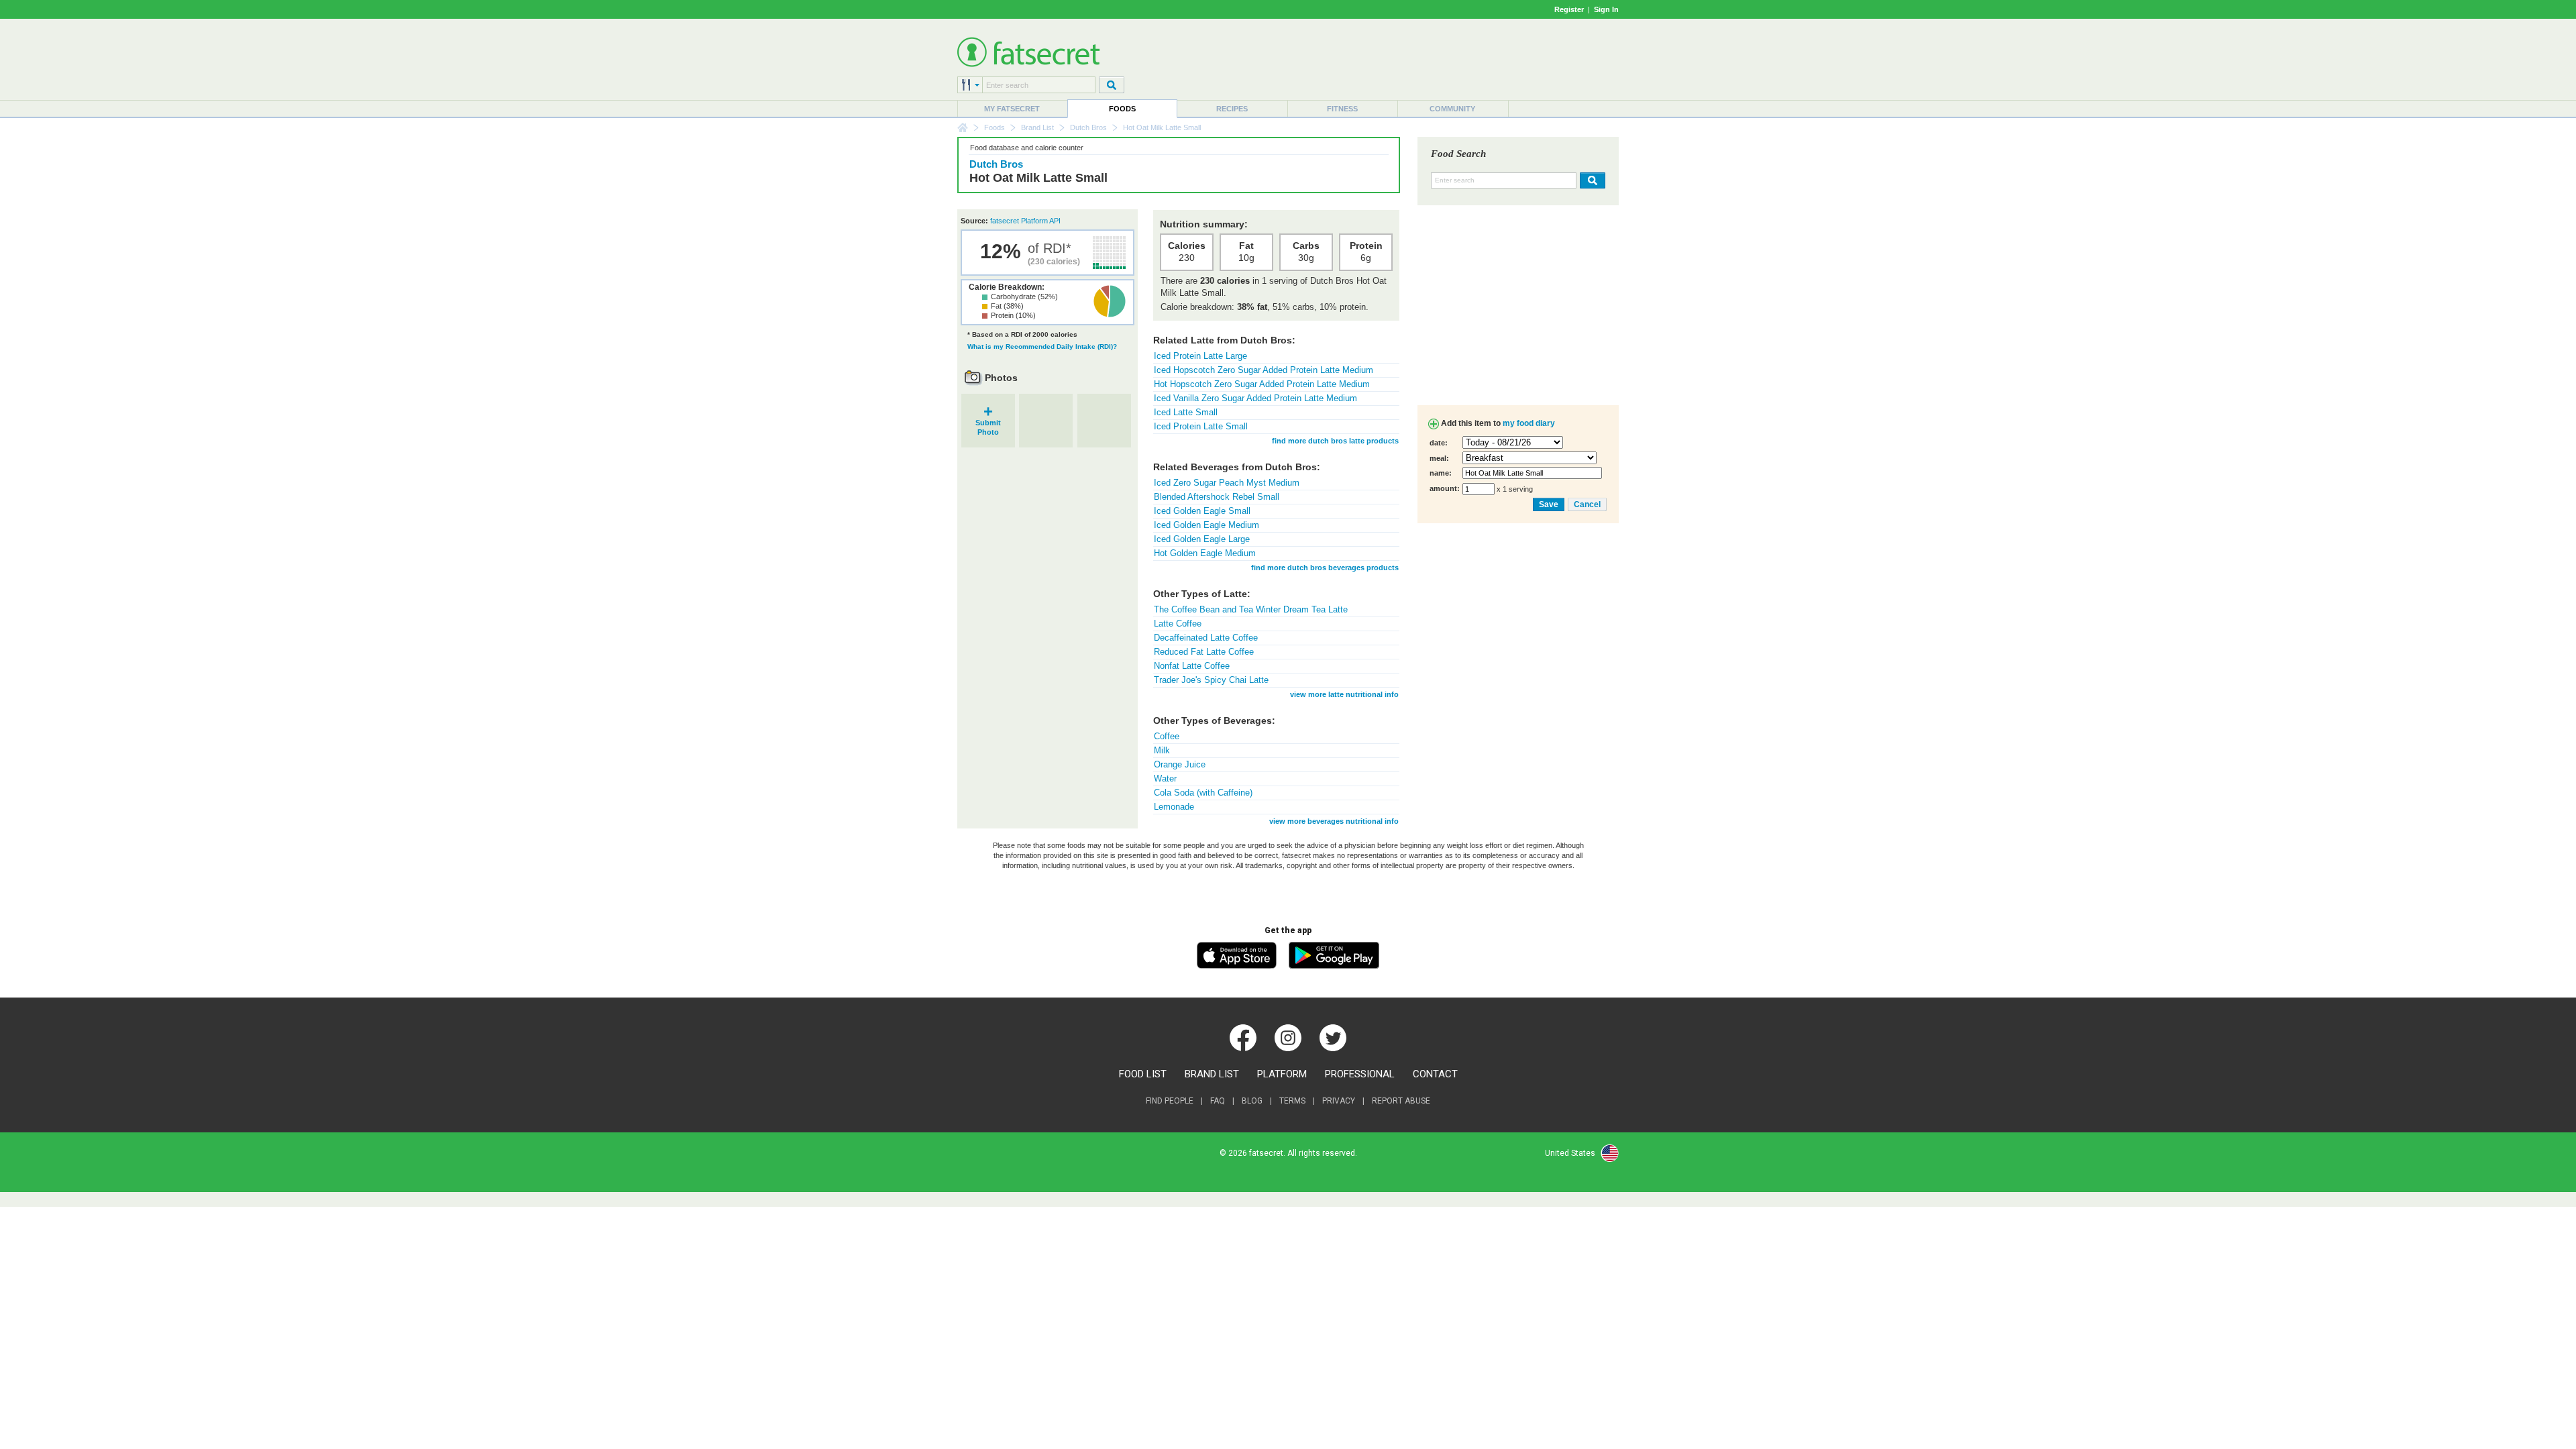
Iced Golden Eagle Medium (1206, 525)
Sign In (1606, 9)
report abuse (1401, 1101)
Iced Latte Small (1186, 412)
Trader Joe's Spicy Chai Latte (1211, 680)
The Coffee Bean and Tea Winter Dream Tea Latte (1251, 609)
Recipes (1232, 109)
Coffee (1167, 736)
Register (1569, 9)
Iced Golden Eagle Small (1202, 511)
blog (1252, 1101)
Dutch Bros (1088, 127)
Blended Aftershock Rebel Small (1217, 497)
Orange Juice (1180, 764)
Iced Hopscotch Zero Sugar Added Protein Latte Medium (1264, 370)
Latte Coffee (1178, 624)
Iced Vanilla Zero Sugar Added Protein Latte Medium (1255, 398)
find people (1170, 1101)
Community (1452, 109)
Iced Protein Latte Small (1201, 426)
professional (1360, 1074)
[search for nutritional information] (1591, 180)
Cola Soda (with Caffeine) (1203, 793)
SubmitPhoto (988, 423)
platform (1282, 1074)
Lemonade (1174, 807)
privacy (1339, 1101)
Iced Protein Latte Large (1200, 356)
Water (1165, 779)
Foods (1122, 109)
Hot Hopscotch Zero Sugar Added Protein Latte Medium (1262, 384)
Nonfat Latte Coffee (1192, 666)
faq (1218, 1101)
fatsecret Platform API (1025, 221)
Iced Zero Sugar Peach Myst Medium (1227, 483)
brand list (1212, 1074)
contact (1435, 1074)
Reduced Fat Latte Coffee (1204, 652)
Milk (1162, 750)
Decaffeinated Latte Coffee (1206, 638)
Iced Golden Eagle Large (1202, 539)
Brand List (1037, 127)
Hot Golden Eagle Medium (1205, 553)
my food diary (1529, 423)
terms (1292, 1101)
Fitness (1342, 109)
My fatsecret (1012, 109)
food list (1143, 1074)
